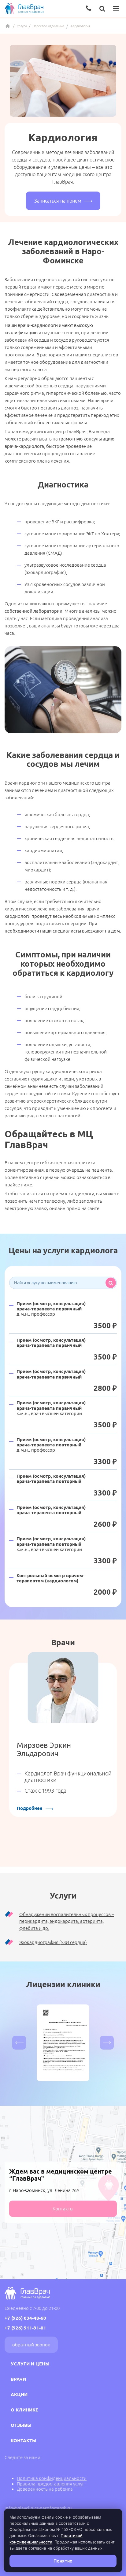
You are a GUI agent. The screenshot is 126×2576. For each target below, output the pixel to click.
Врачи (18, 2379)
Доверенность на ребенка (45, 2489)
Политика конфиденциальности (52, 2478)
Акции (19, 2394)
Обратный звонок (31, 2345)
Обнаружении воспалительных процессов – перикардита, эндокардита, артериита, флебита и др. (67, 1921)
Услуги (22, 26)
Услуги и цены (30, 2364)
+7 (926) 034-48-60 (25, 2318)
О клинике (24, 2410)
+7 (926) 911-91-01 (25, 2328)
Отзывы (21, 2425)
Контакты (63, 2209)
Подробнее (30, 1808)
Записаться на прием (58, 201)
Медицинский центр (8, 26)
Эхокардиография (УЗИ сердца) (53, 1942)
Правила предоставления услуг (50, 2484)
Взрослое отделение (48, 26)
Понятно (63, 2561)
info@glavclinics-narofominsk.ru (38, 2508)
